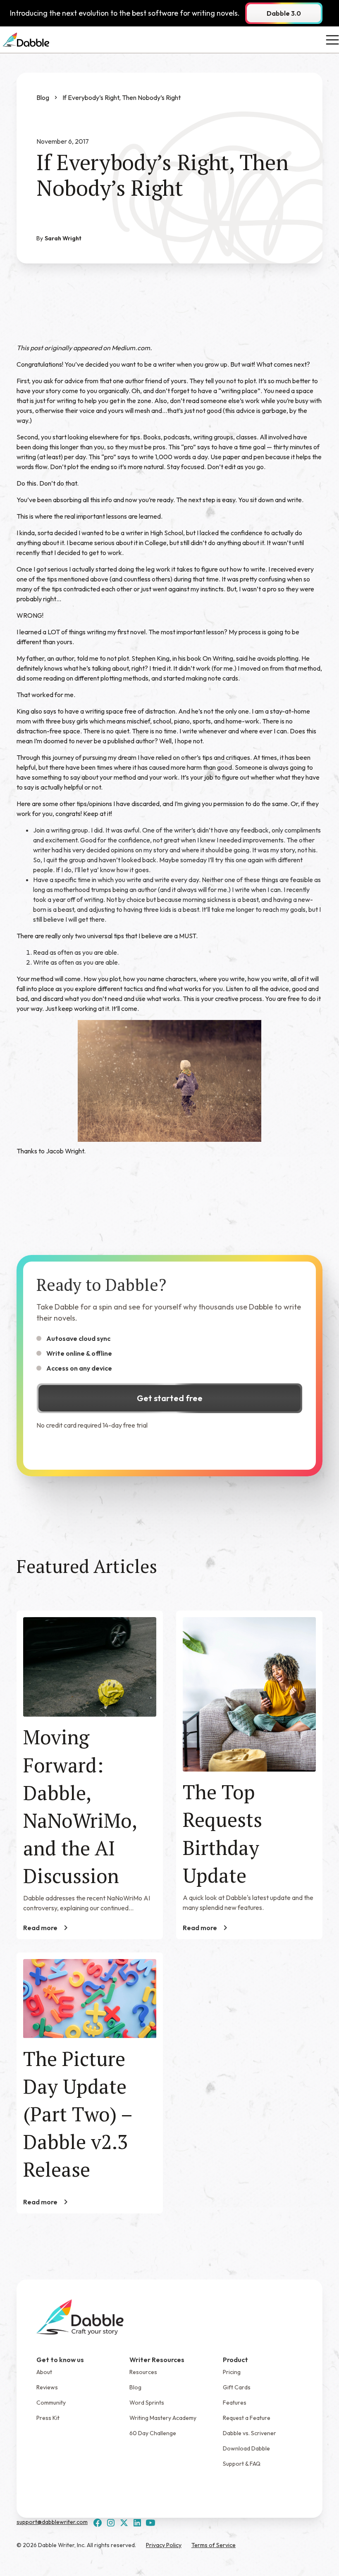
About (44, 2372)
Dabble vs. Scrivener (249, 2433)
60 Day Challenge (153, 2433)
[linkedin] (137, 2523)
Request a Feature (247, 2418)
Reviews (47, 2387)
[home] (26, 40)
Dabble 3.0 (284, 13)
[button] (331, 40)
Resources (143, 2372)
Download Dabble (246, 2448)
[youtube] (150, 2523)
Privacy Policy (164, 2545)
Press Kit (48, 2418)
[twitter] (124, 2523)
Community (51, 2403)
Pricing (232, 2372)
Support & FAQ (242, 2464)
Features (235, 2403)
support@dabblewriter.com (52, 2522)
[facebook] (98, 2523)
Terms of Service (214, 2545)
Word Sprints (147, 2403)
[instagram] (111, 2523)
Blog (135, 2387)
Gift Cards (237, 2387)
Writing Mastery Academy (163, 2418)
